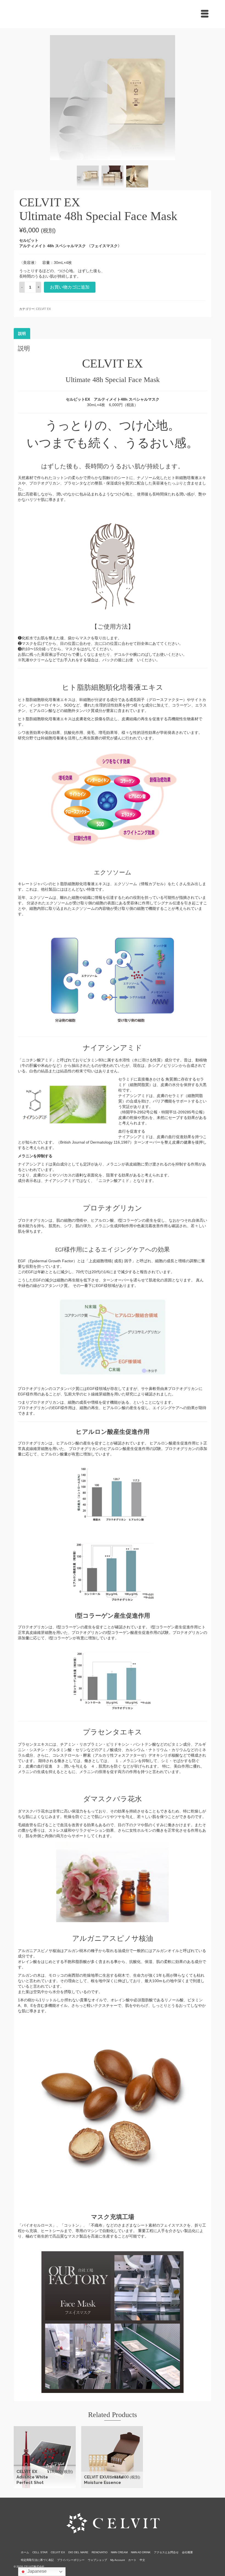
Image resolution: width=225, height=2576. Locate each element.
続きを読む (113, 2457)
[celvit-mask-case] (113, 176)
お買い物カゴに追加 (70, 287)
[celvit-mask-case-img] (137, 176)
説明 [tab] (22, 334)
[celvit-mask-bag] (113, 97)
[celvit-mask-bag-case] (88, 176)
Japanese (36, 2571)
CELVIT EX (43, 309)
